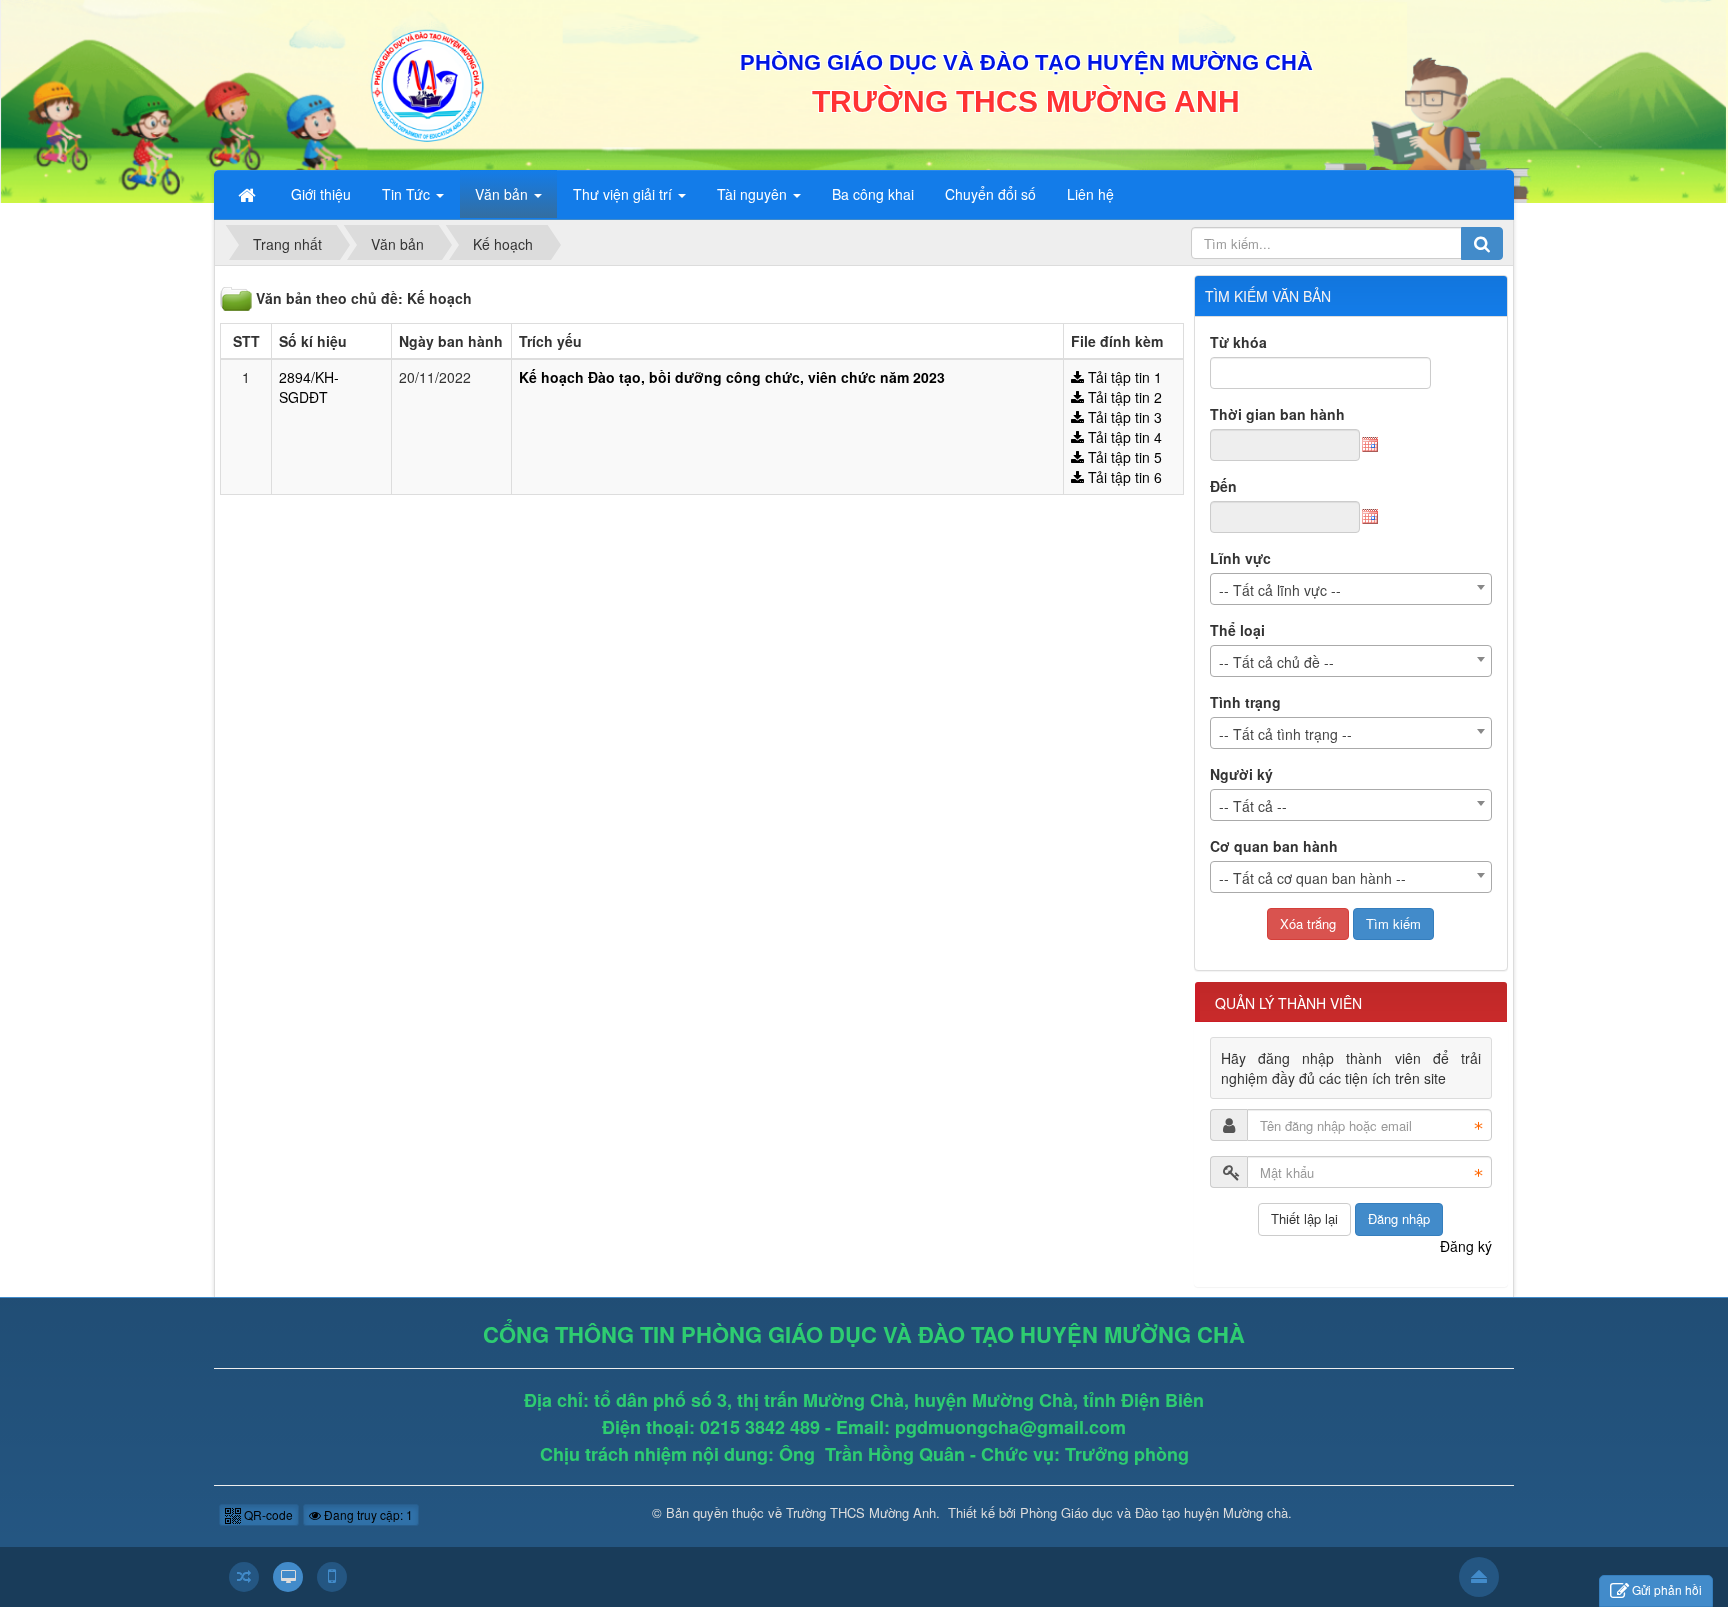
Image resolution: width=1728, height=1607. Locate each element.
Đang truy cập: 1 (367, 1514)
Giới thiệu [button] (321, 194)
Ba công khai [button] (873, 194)
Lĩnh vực (1240, 558)
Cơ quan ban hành (1274, 846)
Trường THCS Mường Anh (861, 1512)
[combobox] (1351, 589)
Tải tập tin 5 (1123, 457)
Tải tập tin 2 (1123, 397)
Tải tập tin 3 (1123, 417)
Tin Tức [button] (408, 194)
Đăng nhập (1399, 1218)
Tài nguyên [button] (754, 194)
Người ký (1241, 774)
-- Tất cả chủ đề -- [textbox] (1276, 662)
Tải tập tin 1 (1123, 377)
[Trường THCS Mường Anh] (426, 83)
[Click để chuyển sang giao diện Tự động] (244, 1577)
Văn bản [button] (503, 194)
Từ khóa (1238, 342)
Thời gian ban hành (1277, 414)
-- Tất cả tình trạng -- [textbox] (1285, 734)
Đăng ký (1466, 1246)
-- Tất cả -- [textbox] (1253, 806)
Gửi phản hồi (1667, 1589)
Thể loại (1237, 630)
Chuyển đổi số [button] (990, 194)
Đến (1223, 486)
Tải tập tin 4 (1123, 437)
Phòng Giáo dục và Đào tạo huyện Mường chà (1154, 1512)
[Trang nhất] (249, 194)
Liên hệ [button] (1090, 194)
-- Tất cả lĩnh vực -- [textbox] (1280, 590)
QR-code (267, 1514)
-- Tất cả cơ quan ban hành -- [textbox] (1312, 878)
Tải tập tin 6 (1123, 477)
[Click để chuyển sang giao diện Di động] (332, 1577)
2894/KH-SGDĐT (309, 387)
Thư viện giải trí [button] (624, 194)
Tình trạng (1245, 702)
